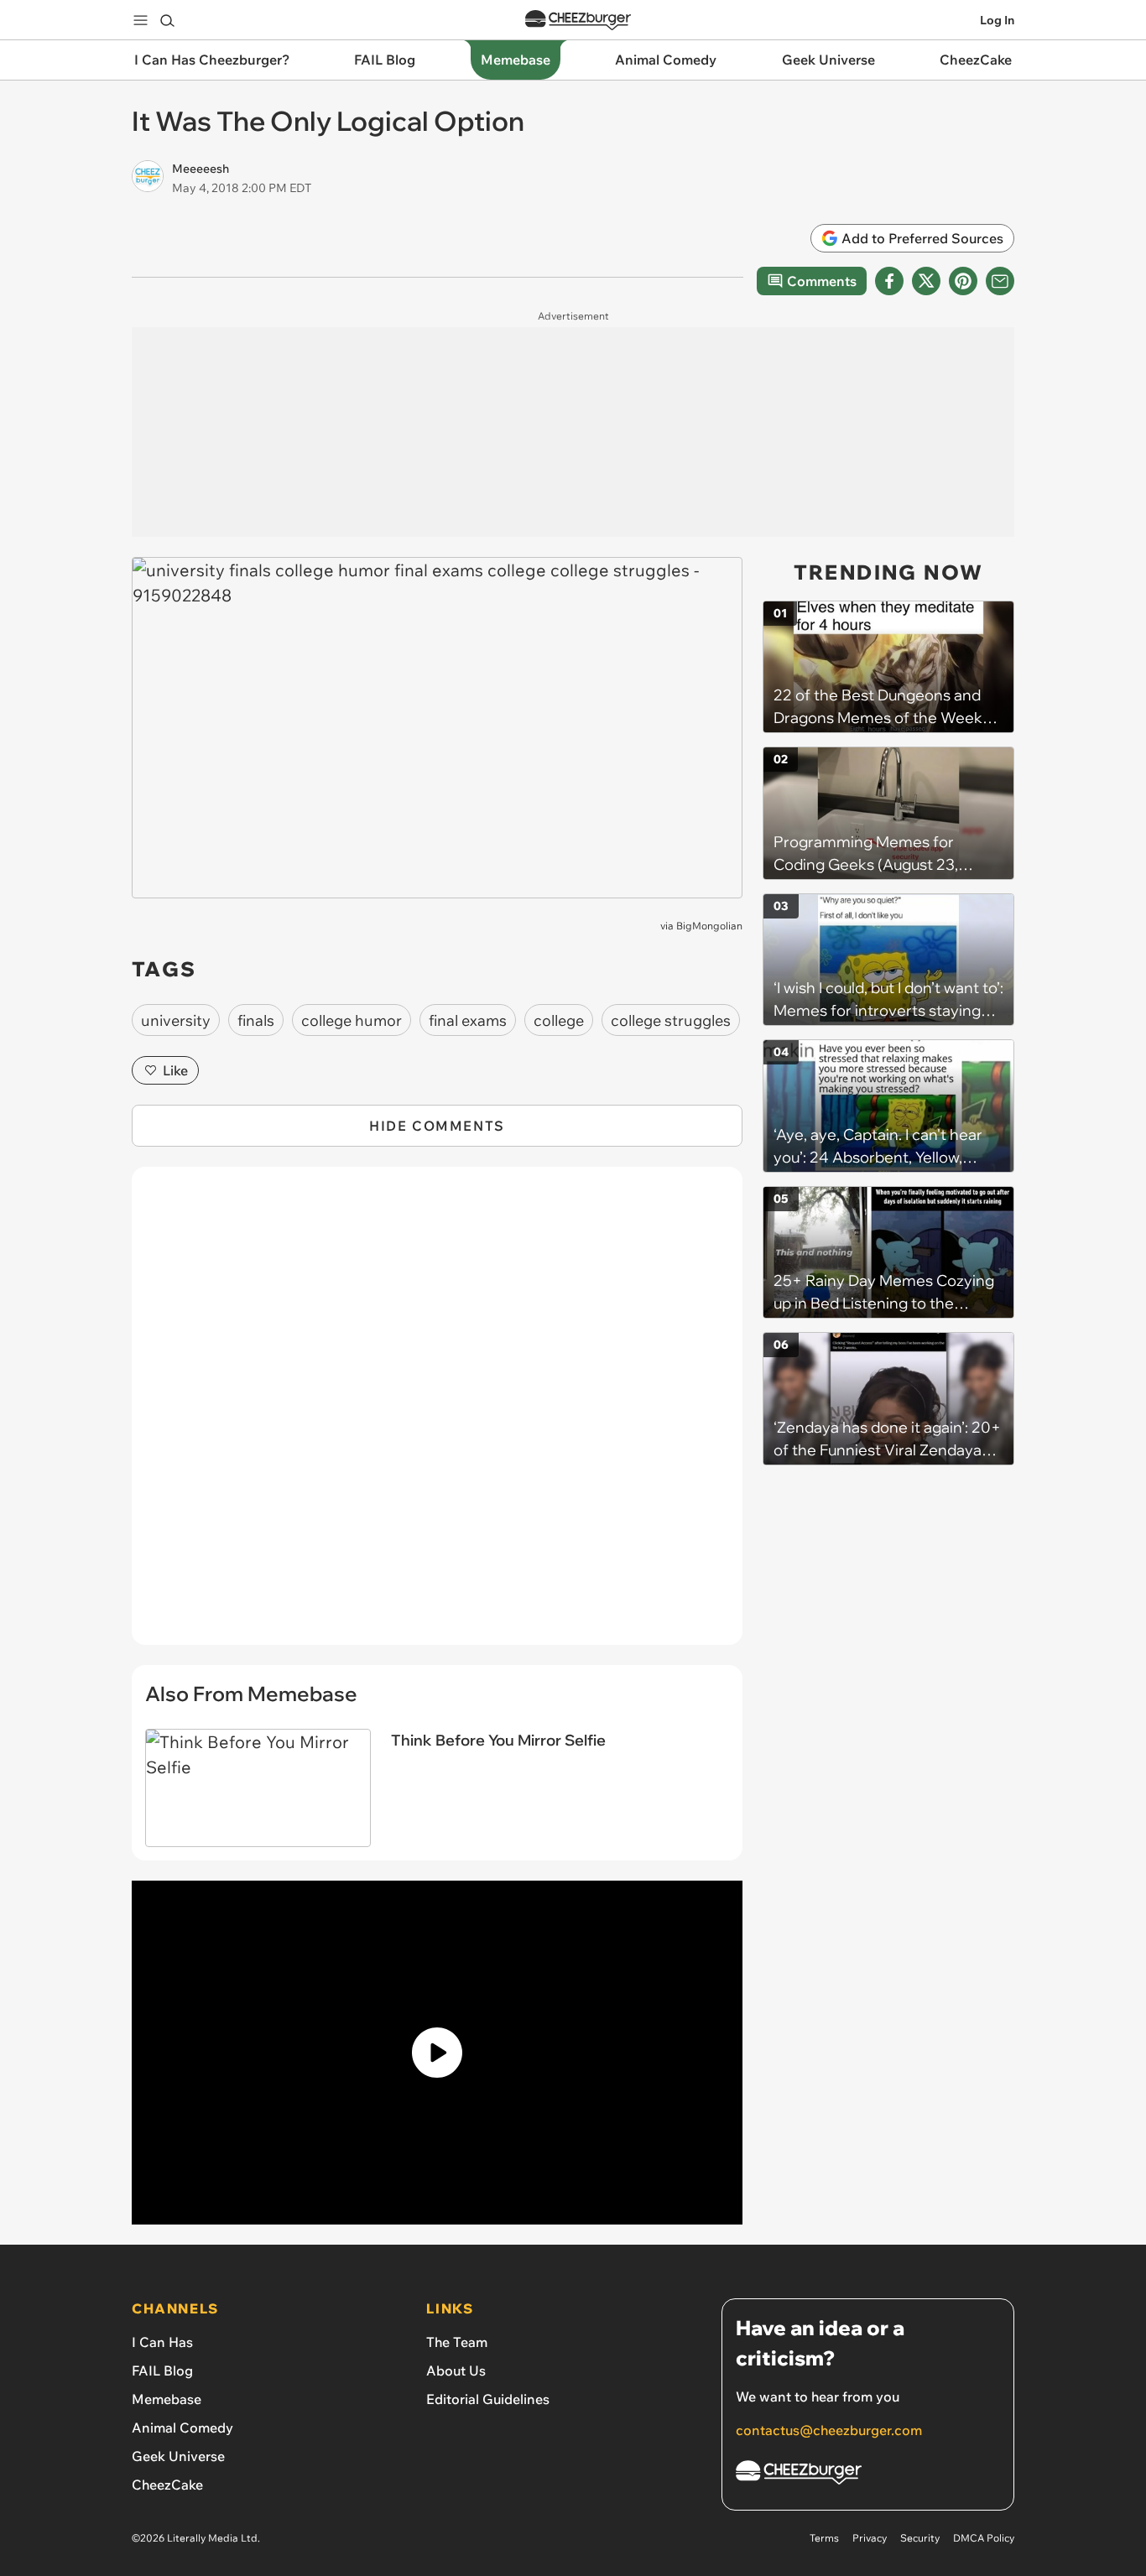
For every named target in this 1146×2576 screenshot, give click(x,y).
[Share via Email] (1000, 281)
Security (920, 2538)
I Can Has (162, 2342)
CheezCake (167, 2485)
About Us (456, 2370)
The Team (457, 2342)
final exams (468, 1020)
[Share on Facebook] (889, 281)
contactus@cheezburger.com (829, 2430)
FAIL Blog (162, 2370)
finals (256, 1020)
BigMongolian (709, 926)
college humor (352, 1020)
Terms (824, 2538)
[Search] (167, 20)
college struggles (671, 1020)
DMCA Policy (984, 2538)
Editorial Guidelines (488, 2399)
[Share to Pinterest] (963, 281)
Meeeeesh (201, 169)
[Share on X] (926, 281)
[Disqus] (437, 1415)
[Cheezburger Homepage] (578, 21)
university (176, 1020)
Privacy (870, 2538)
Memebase (167, 2399)
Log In (997, 20)
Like (175, 1070)
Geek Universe (178, 2456)
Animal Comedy (182, 2428)
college (559, 1020)
